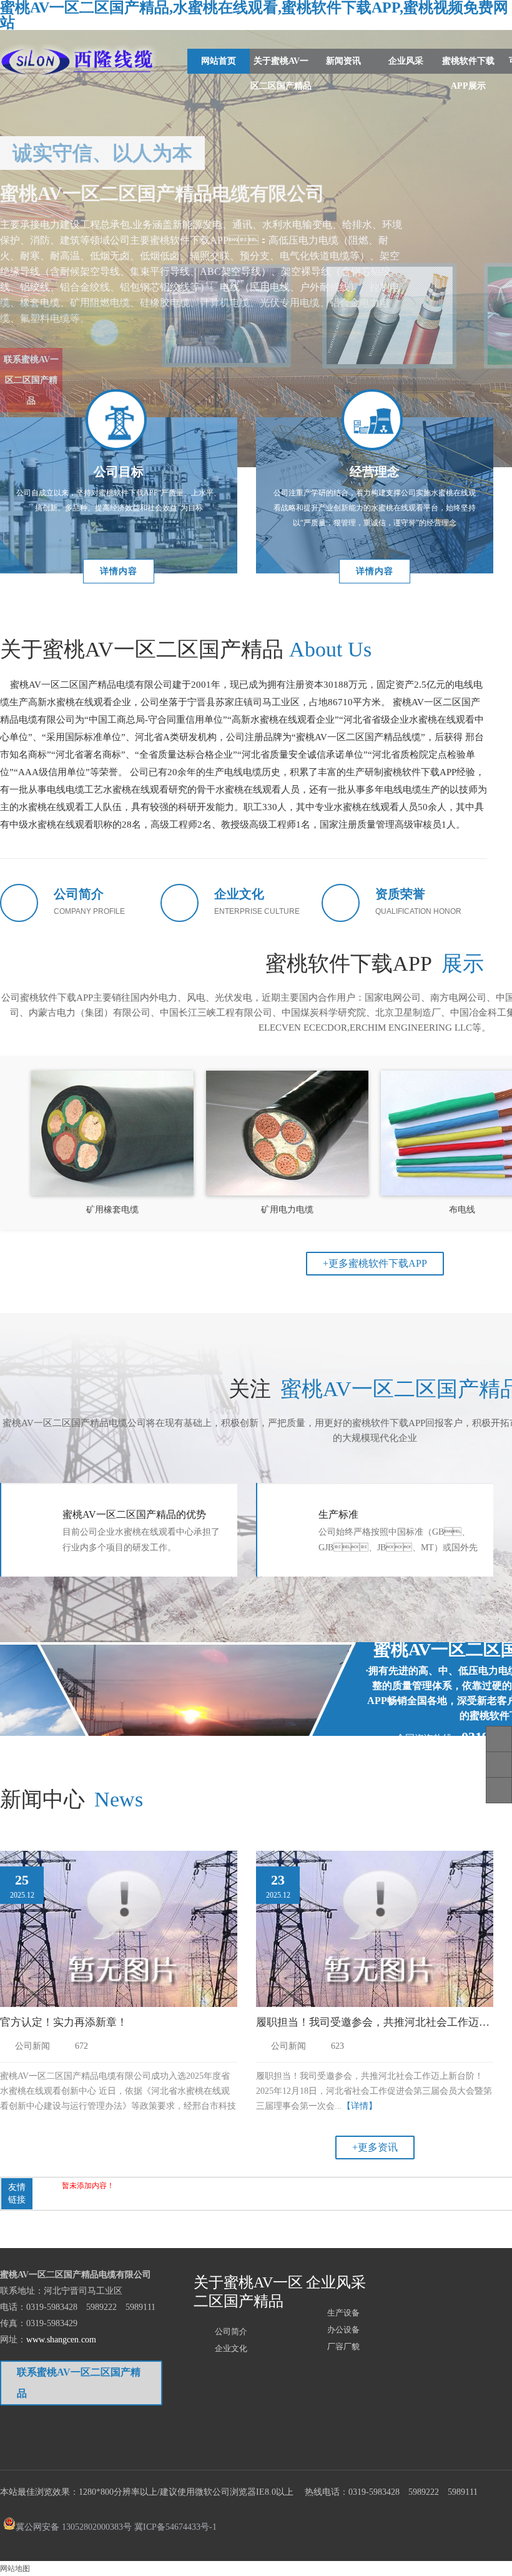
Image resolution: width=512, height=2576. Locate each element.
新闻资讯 (343, 61)
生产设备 (343, 2313)
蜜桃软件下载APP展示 (468, 73)
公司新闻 (32, 2046)
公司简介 (231, 2331)
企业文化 (231, 2348)
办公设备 (343, 2330)
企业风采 (406, 61)
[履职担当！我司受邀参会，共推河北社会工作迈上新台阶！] (375, 1931)
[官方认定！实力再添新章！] (119, 1931)
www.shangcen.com (61, 2340)
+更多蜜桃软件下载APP (375, 1263)
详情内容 (119, 571)
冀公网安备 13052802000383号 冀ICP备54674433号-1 (116, 2526)
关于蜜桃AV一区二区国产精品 (281, 73)
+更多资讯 (375, 2147)
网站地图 (15, 2569)
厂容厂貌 (343, 2346)
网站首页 (219, 61)
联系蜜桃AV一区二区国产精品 (31, 358)
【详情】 (360, 2106)
